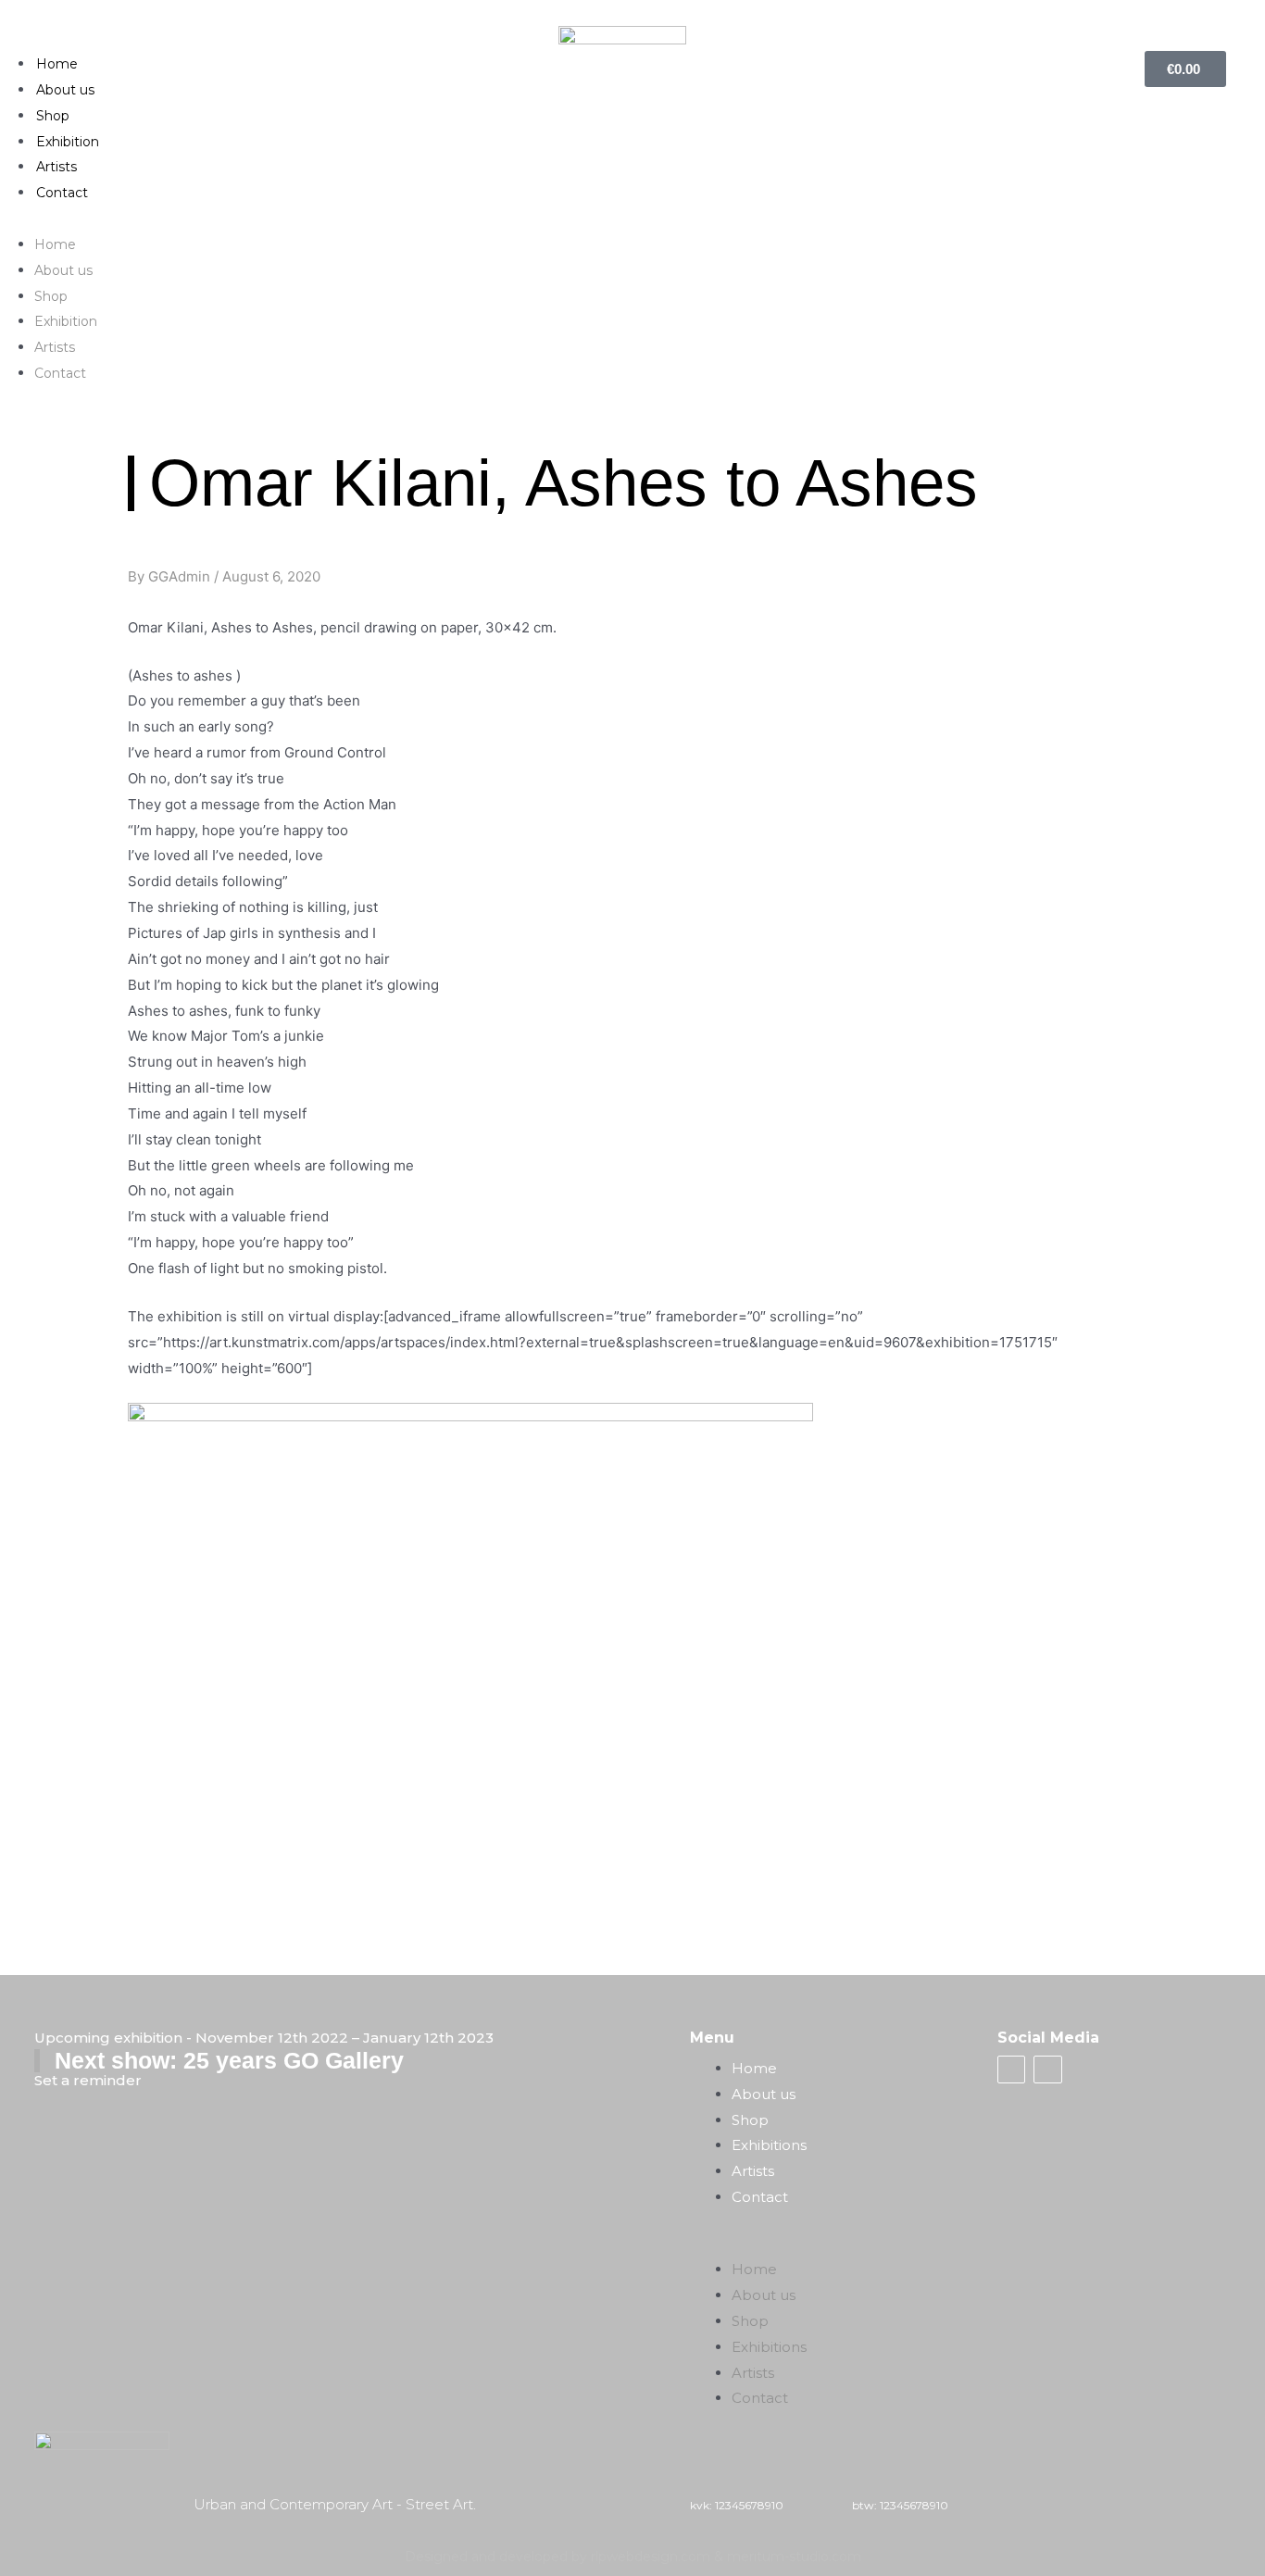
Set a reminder (88, 2080)
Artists (56, 167)
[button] (632, 219)
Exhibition (68, 142)
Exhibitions (769, 2145)
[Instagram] (1047, 2070)
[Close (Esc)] (1245, 20)
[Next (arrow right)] (1233, 1286)
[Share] (1204, 20)
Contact (62, 193)
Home (57, 64)
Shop (53, 116)
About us (65, 90)
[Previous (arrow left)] (32, 1286)
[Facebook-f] (1011, 2070)
